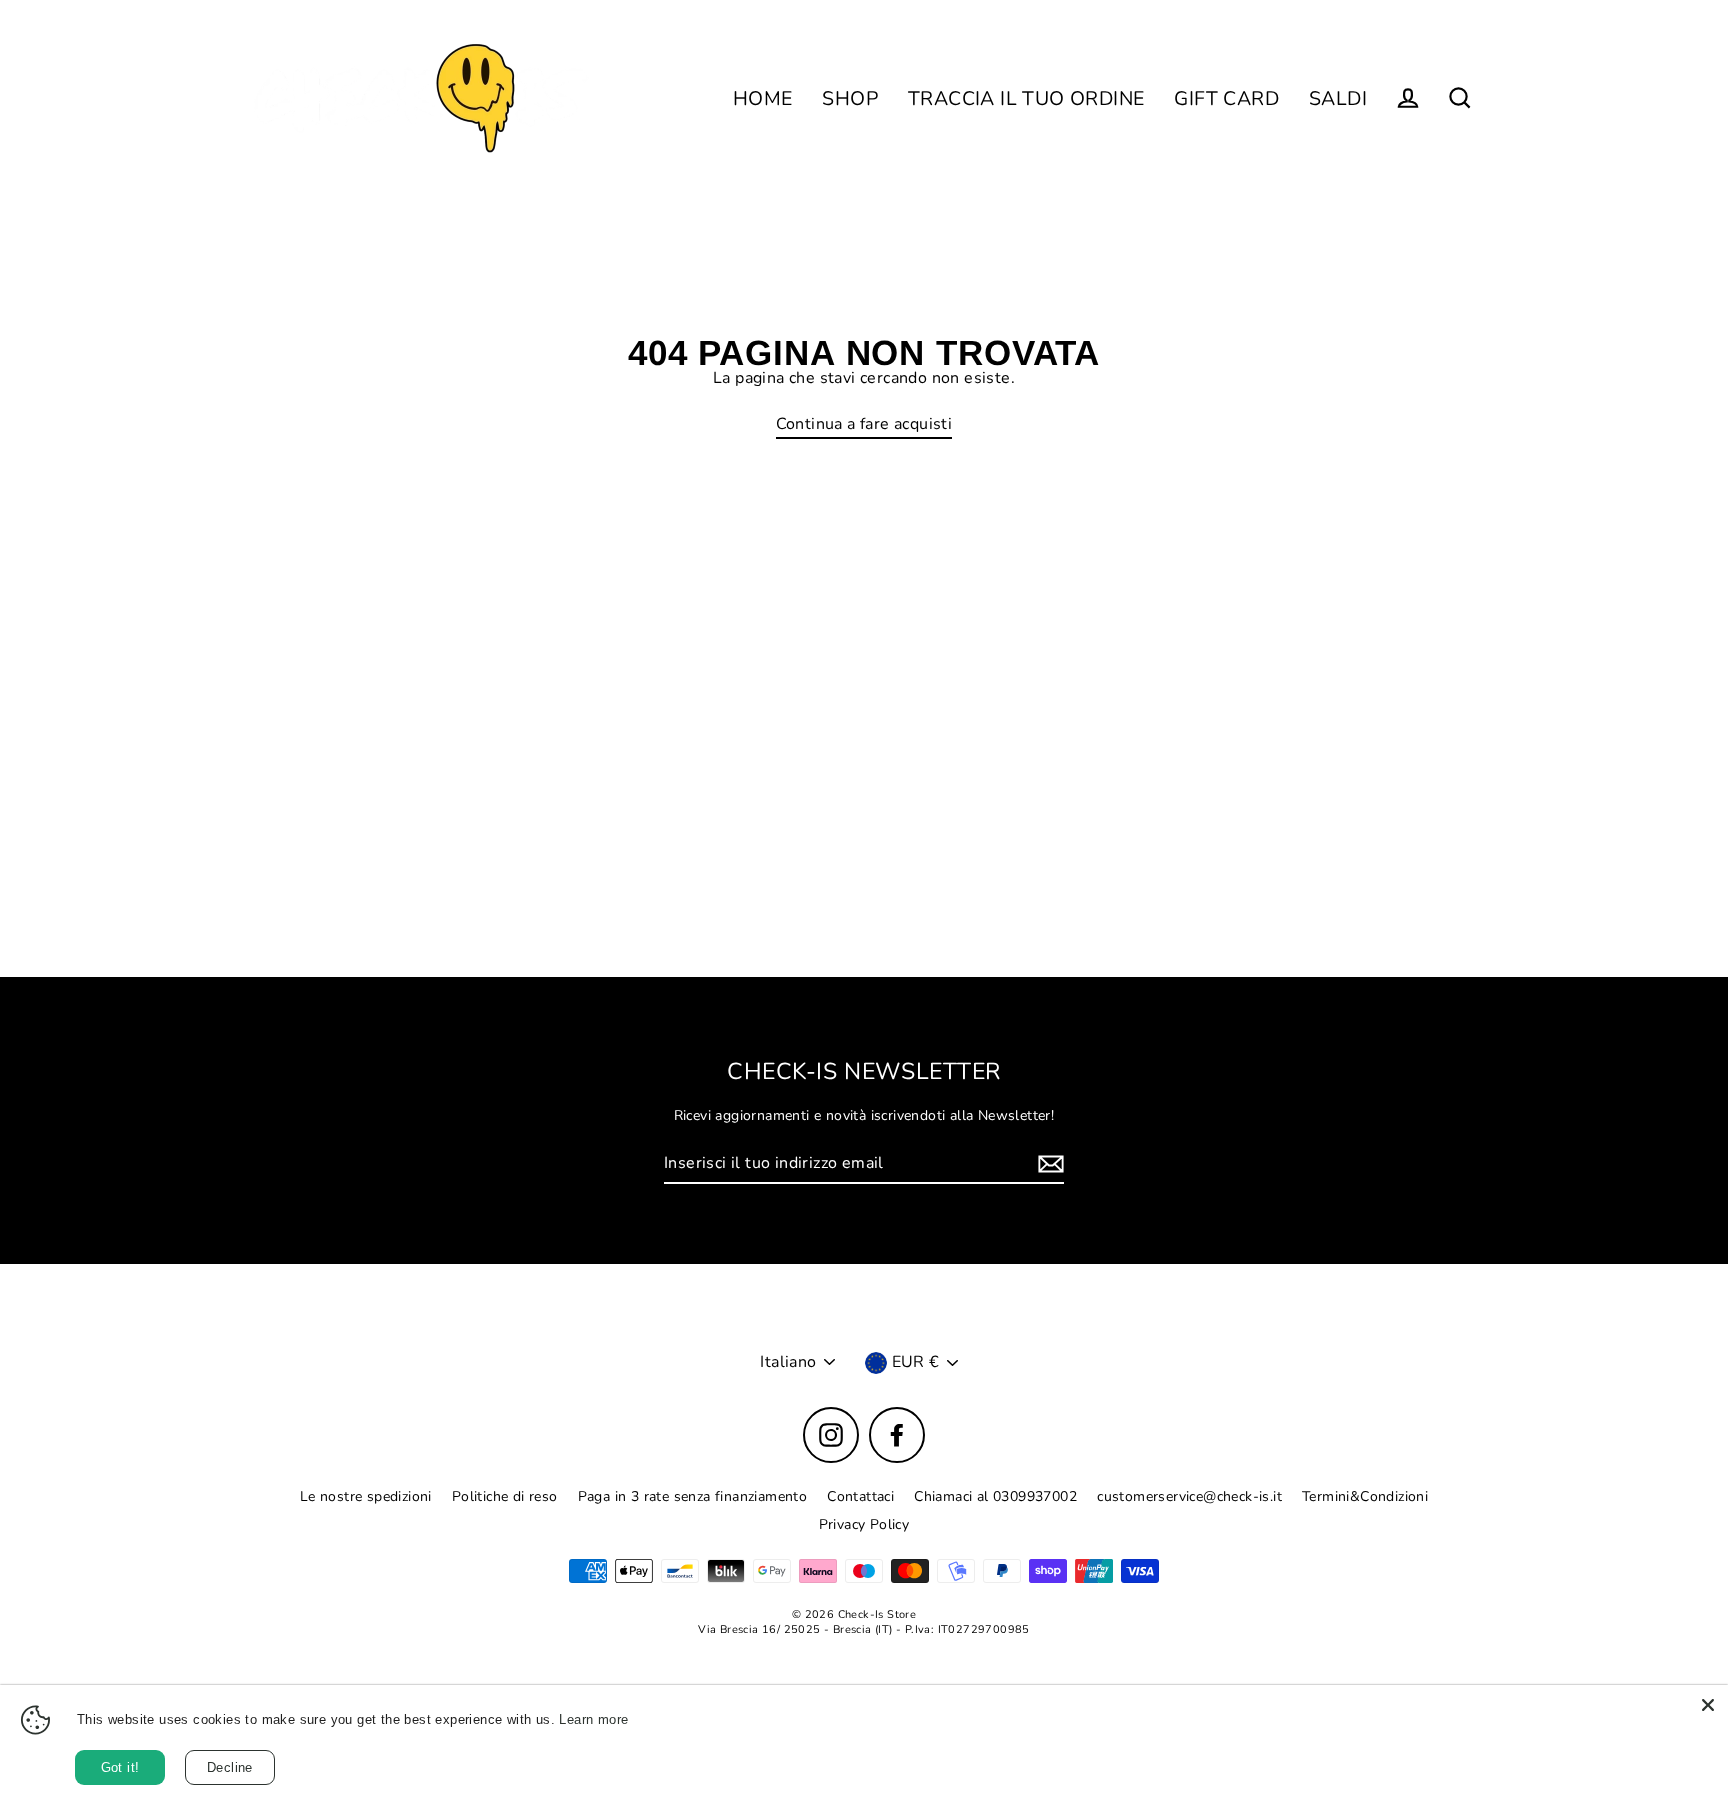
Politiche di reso (505, 1496)
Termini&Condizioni (1365, 1496)
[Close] (1708, 1705)
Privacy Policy (864, 1524)
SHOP (850, 98)
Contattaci (860, 1496)
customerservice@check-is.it (1189, 1496)
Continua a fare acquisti (864, 424)
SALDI (1338, 98)
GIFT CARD (1226, 98)
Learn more (593, 1719)
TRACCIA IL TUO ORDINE (1026, 98)
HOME (763, 98)
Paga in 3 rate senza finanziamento (693, 1496)
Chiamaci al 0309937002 (995, 1496)
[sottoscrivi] (1048, 1164)
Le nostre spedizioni (366, 1496)
